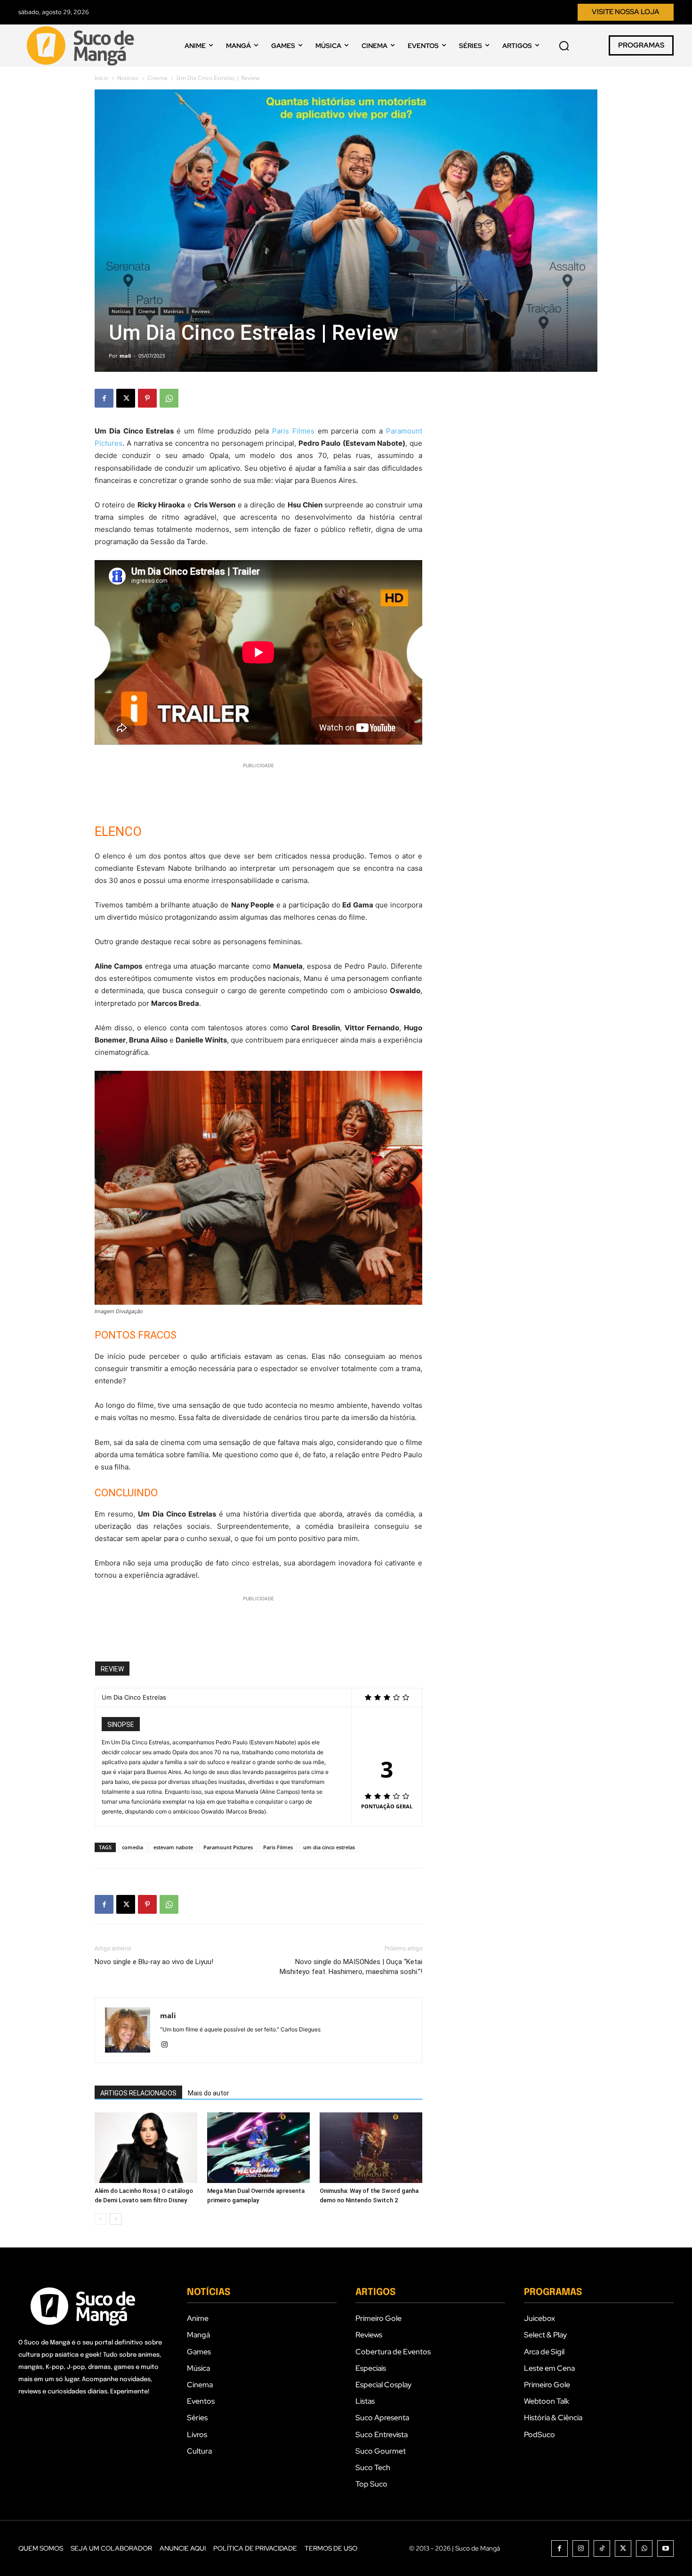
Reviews (201, 311)
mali (125, 356)
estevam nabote (173, 1847)
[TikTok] (602, 2548)
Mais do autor (209, 2093)
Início (101, 78)
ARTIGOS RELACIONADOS (138, 2093)
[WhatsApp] (169, 398)
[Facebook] (104, 398)
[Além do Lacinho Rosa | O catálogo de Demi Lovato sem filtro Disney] (146, 2148)
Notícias (128, 78)
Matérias (173, 311)
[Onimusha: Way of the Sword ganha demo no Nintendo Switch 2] (371, 2148)
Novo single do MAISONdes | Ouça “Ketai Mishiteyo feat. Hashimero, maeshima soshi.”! (351, 1967)
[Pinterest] (147, 398)
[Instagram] (168, 2045)
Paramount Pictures (228, 1847)
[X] (126, 398)
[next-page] (116, 2219)
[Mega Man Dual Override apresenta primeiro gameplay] (258, 2148)
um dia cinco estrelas (329, 1847)
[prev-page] (101, 2219)
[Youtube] (665, 2548)
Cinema (157, 78)
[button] (564, 46)
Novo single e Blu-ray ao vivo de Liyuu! (154, 1962)
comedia (133, 1847)
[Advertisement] (258, 785)
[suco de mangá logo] (82, 46)
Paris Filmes (293, 431)
